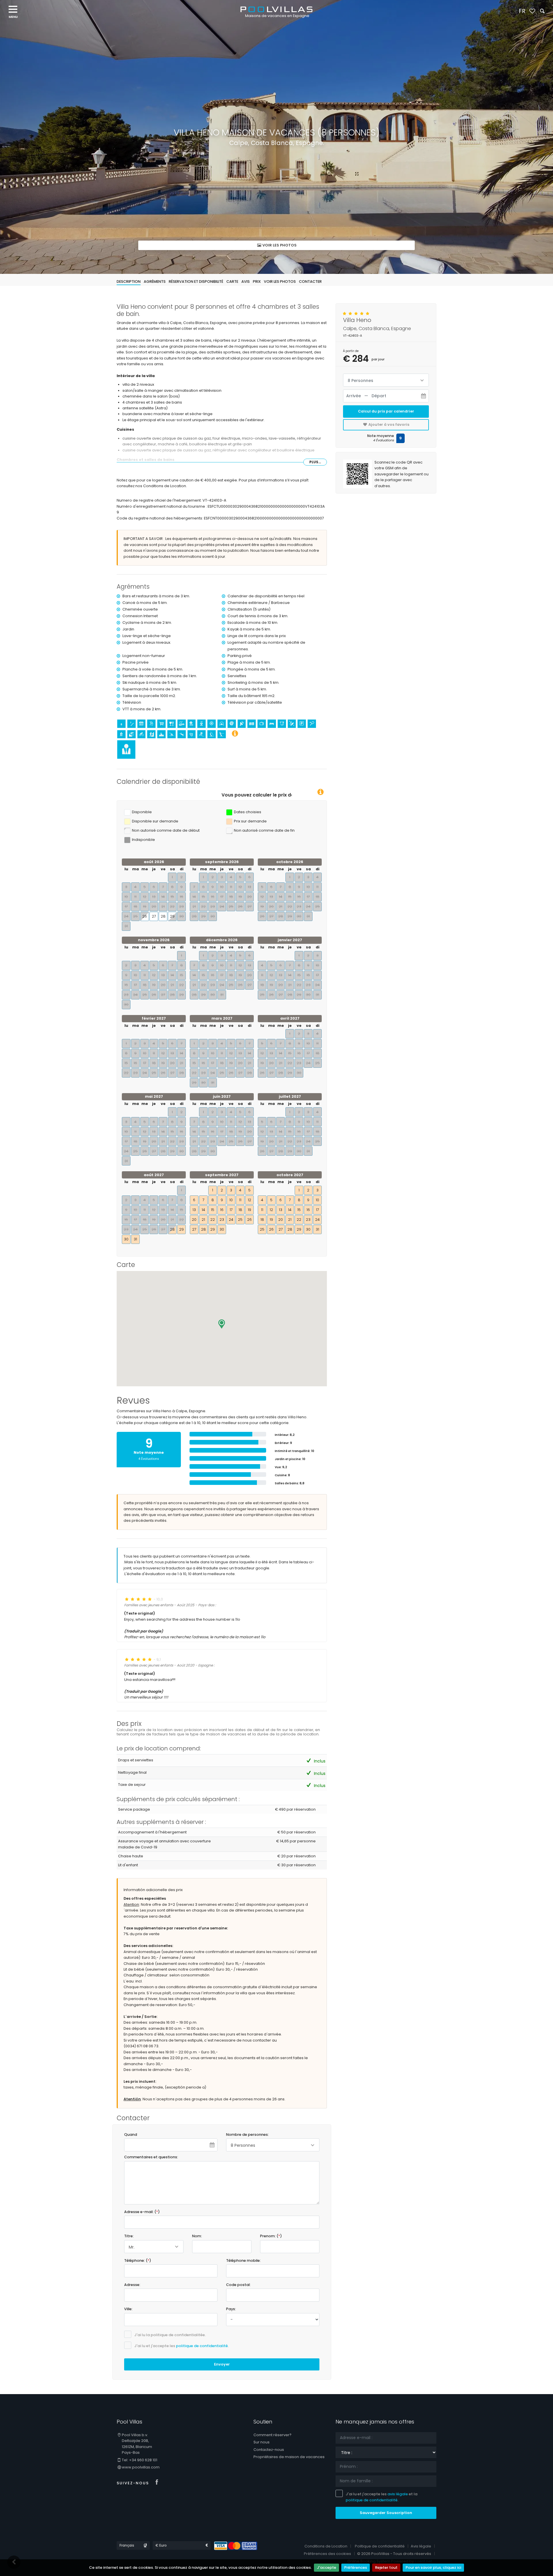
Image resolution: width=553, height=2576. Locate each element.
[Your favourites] (532, 11)
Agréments (155, 281)
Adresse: (132, 2285)
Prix (257, 281)
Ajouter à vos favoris (388, 424)
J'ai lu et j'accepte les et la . (381, 2497)
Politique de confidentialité (380, 2546)
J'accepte (326, 2567)
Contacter (310, 281)
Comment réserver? (272, 2435)
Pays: (231, 2309)
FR (522, 11)
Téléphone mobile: (243, 2260)
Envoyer (222, 2364)
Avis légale (421, 2546)
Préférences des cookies (327, 2554)
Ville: (128, 2309)
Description (129, 281)
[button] (222, 1324)
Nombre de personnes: (247, 2135)
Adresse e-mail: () (142, 2212)
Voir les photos (279, 245)
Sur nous (262, 2442)
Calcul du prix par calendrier (386, 411)
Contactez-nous (269, 2450)
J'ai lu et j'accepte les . (181, 2346)
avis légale (398, 2494)
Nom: (197, 2236)
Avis (246, 281)
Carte (232, 281)
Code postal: (238, 2285)
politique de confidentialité (202, 2346)
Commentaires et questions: (151, 2157)
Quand (131, 2135)
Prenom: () (271, 2236)
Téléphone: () (138, 2260)
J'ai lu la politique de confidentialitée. (170, 2335)
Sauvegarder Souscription (386, 2513)
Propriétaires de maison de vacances (289, 2457)
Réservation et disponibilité (196, 281)
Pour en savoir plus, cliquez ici (433, 2567)
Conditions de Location (326, 2546)
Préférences (356, 2567)
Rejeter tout (386, 2567)
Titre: (129, 2236)
